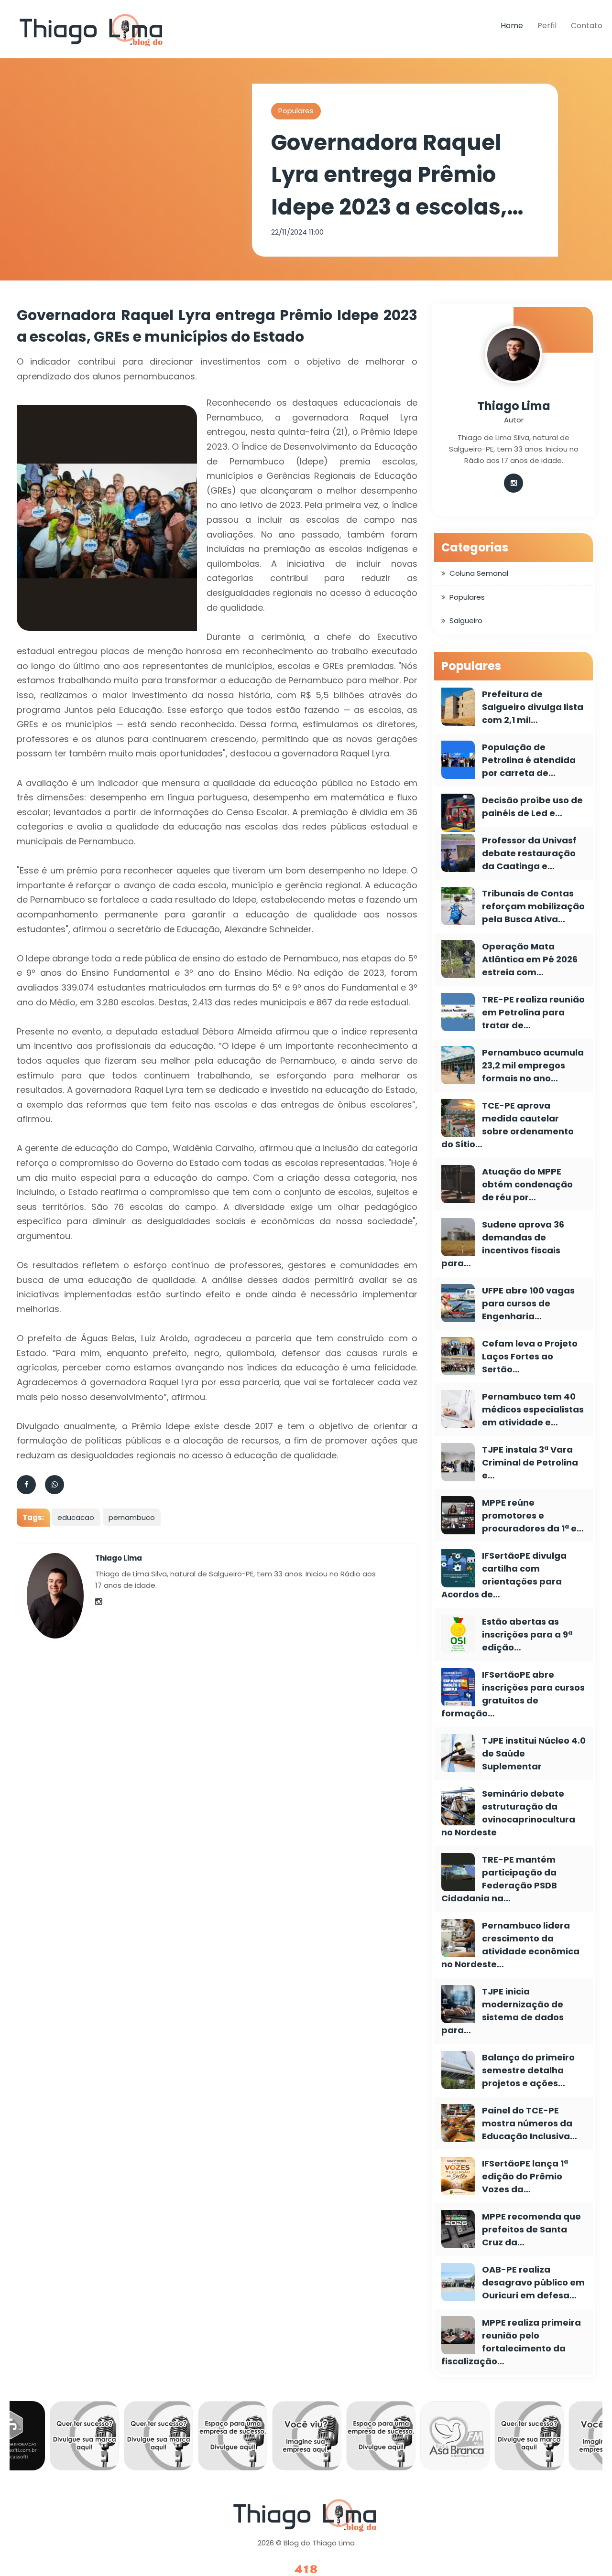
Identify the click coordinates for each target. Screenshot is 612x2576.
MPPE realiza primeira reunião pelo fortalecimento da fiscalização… (511, 2342)
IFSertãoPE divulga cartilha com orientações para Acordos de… (504, 1575)
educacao (76, 1517)
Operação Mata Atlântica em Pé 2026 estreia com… (530, 959)
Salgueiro (466, 620)
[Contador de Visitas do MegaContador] (306, 2570)
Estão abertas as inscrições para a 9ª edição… (527, 1634)
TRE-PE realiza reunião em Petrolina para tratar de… (533, 1012)
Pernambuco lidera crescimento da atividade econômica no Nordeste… (510, 1945)
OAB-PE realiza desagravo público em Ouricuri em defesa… (533, 2282)
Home (512, 26)
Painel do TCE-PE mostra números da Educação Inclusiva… (530, 2123)
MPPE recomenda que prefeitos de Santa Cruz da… (531, 2229)
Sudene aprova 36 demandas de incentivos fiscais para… (503, 1244)
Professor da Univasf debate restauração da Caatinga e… (529, 853)
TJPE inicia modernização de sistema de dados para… (503, 2011)
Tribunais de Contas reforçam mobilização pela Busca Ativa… (533, 906)
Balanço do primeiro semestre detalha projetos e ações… (528, 2070)
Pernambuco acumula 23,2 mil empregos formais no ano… (533, 1065)
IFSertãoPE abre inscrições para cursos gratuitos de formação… (513, 1694)
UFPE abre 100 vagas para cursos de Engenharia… (528, 1303)
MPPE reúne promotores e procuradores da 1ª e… (533, 1515)
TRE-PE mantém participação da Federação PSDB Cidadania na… (499, 1879)
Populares (296, 111)
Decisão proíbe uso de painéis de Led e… (532, 807)
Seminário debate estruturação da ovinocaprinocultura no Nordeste (508, 1813)
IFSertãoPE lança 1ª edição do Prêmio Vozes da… (525, 2176)
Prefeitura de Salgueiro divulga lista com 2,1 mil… (533, 707)
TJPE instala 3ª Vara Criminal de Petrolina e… (530, 1462)
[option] (54, 2438)
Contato (587, 26)
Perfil (547, 26)
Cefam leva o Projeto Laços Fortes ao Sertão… (530, 1356)
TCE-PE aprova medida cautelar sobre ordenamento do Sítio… (508, 1125)
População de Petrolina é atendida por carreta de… (529, 760)
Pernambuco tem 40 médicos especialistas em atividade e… (533, 1409)
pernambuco (132, 1517)
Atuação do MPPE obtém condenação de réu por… (527, 1184)
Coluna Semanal (479, 573)
